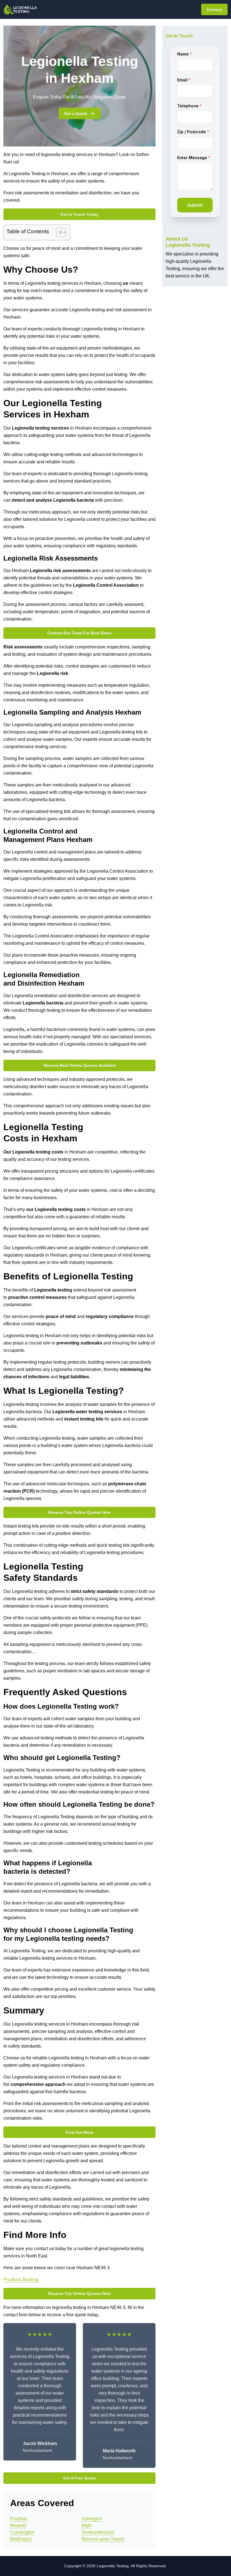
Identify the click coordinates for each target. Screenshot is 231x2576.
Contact (214, 10)
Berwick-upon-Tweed (103, 2539)
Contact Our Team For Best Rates (79, 633)
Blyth (87, 2525)
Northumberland (98, 2532)
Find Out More (79, 2132)
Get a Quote (76, 114)
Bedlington (21, 2539)
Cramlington (22, 2532)
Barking (31, 2280)
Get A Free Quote (79, 2478)
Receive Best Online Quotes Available (80, 1065)
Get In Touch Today (79, 214)
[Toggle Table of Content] (58, 232)
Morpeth (18, 2525)
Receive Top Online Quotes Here (79, 1512)
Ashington (92, 2519)
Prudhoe (12, 2280)
